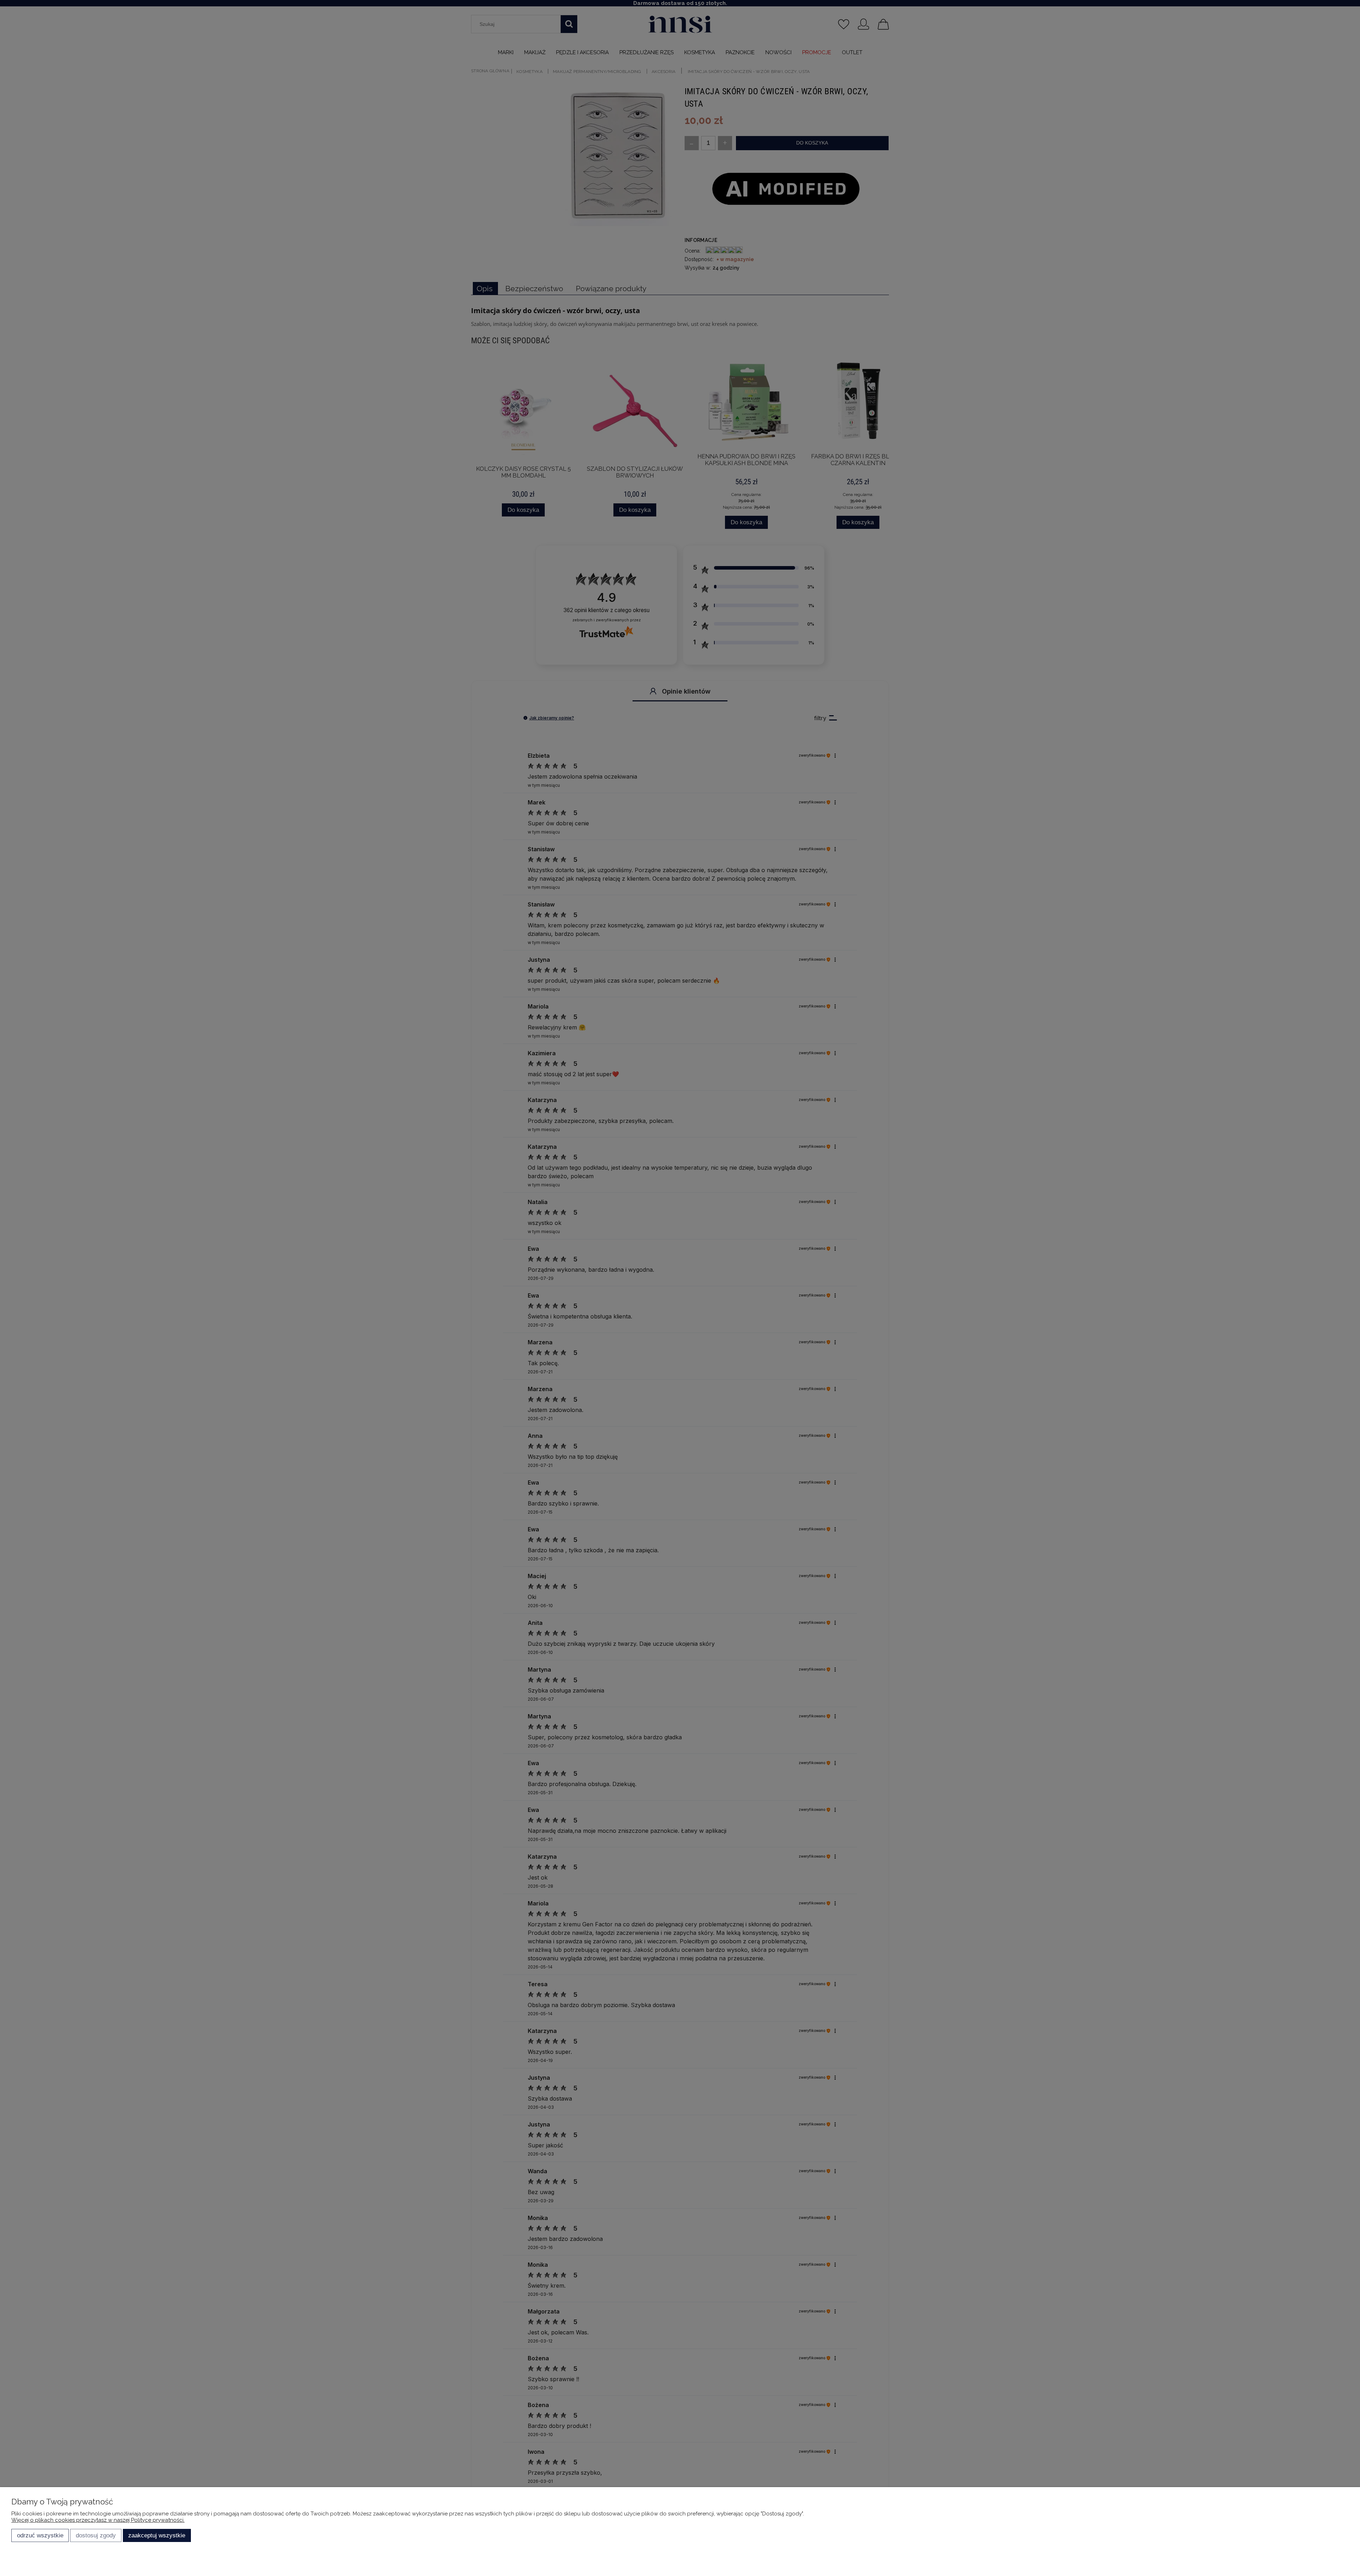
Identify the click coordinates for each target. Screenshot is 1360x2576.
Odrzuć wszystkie (40, 2535)
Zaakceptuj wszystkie (157, 2535)
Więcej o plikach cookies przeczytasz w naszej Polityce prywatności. (98, 2520)
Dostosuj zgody (96, 2535)
